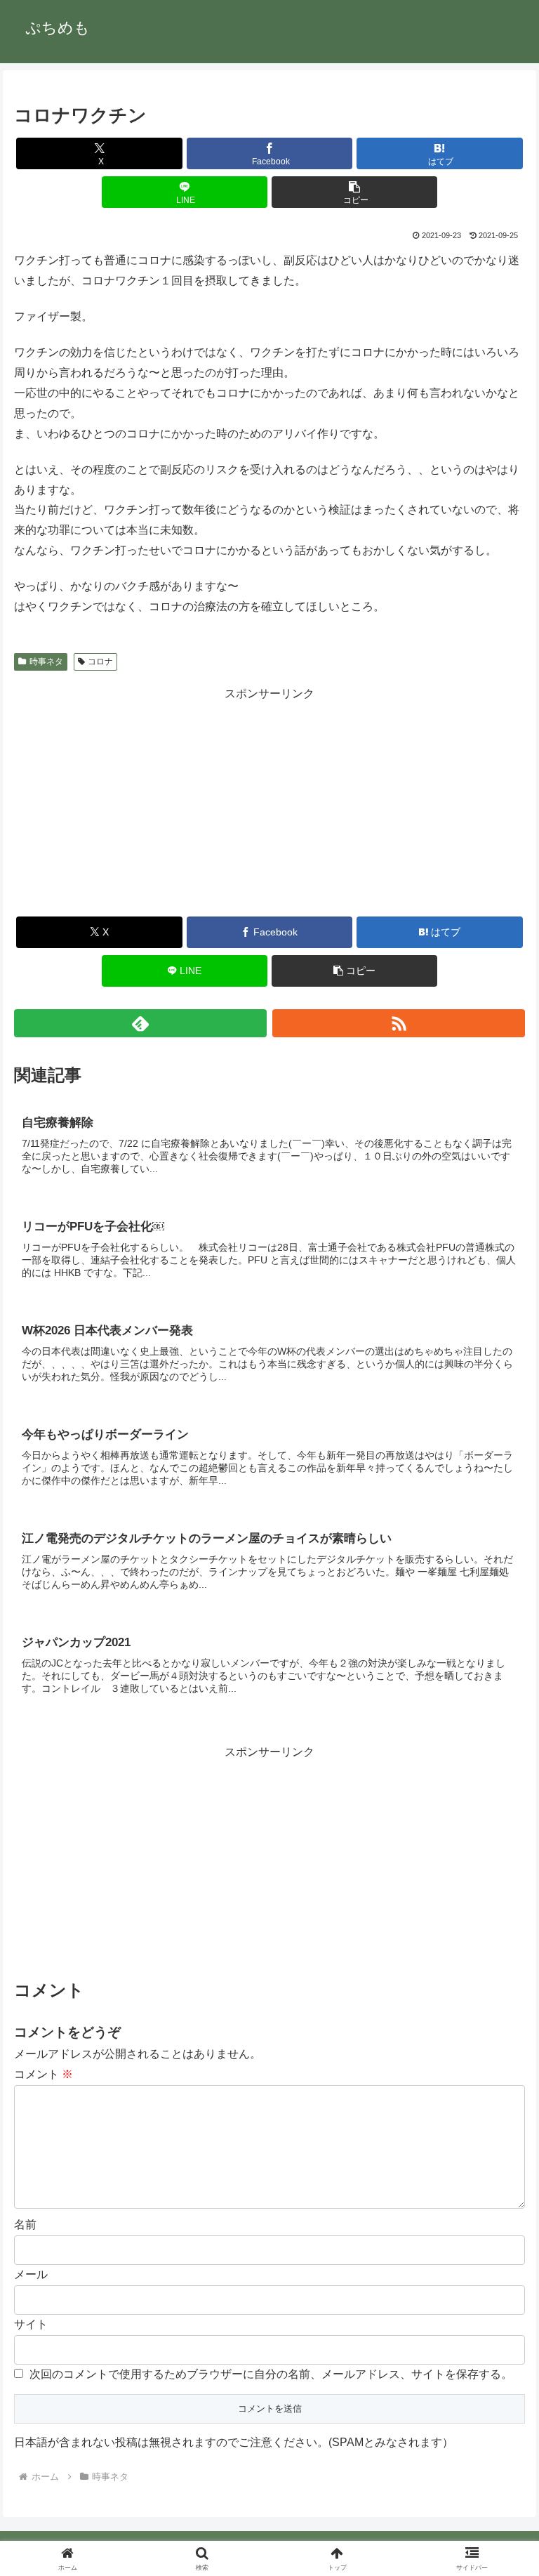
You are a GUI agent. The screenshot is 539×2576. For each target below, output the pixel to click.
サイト (31, 2324)
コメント (44, 2074)
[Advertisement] (269, 802)
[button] (355, 192)
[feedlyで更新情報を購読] (141, 1023)
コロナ (100, 662)
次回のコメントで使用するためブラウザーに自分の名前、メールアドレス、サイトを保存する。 (271, 2374)
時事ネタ (46, 662)
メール (31, 2274)
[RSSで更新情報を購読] (399, 1023)
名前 (25, 2225)
